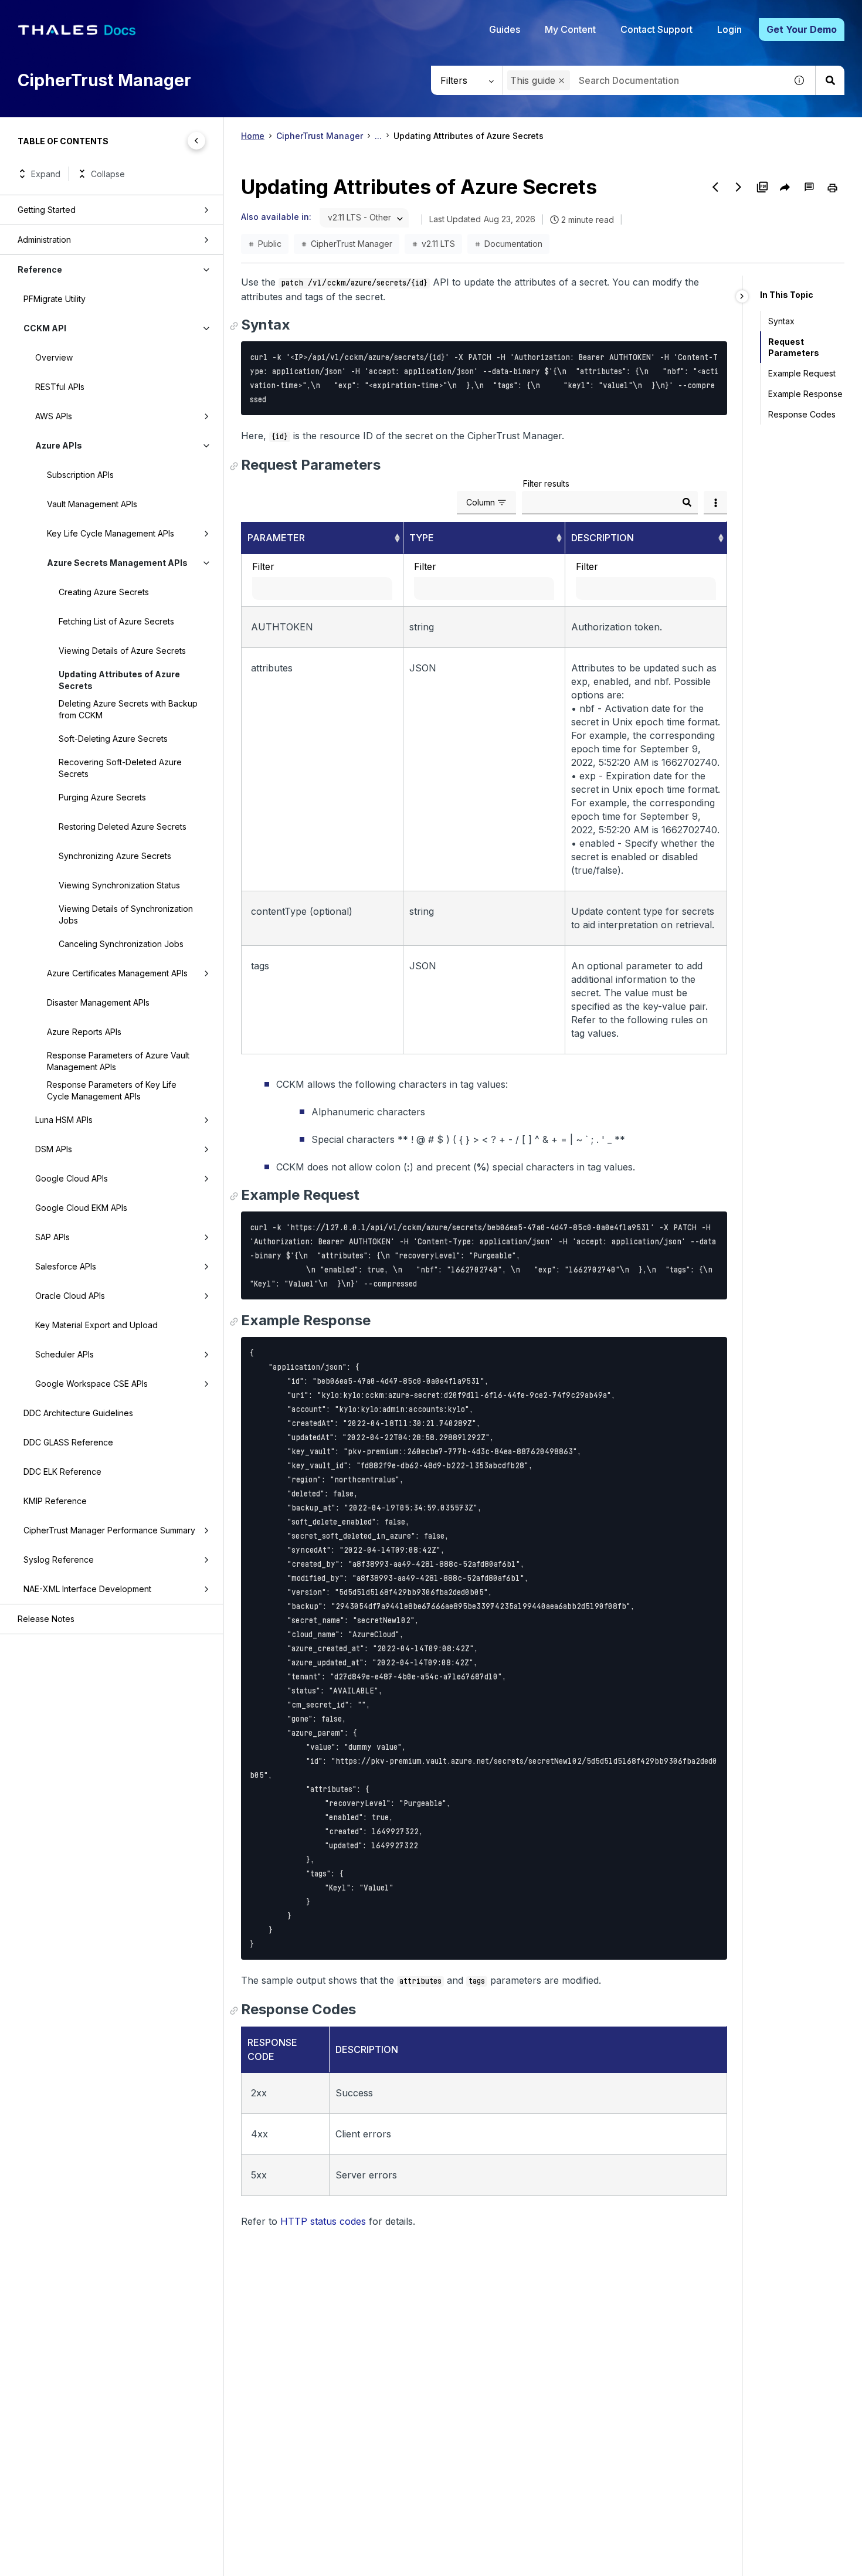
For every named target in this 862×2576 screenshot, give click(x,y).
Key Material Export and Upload (96, 1325)
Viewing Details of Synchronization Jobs (126, 914)
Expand (46, 174)
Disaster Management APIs (98, 1002)
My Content (570, 29)
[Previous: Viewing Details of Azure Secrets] (715, 187)
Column (481, 502)
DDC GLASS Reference (68, 1442)
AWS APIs (54, 416)
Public (270, 244)
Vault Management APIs (92, 504)
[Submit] (687, 503)
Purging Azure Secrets (102, 797)
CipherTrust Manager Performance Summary (109, 1530)
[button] (561, 81)
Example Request (802, 373)
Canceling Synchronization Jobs (121, 944)
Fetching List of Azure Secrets (116, 621)
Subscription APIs (80, 475)
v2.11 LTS (438, 244)
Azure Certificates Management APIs (117, 973)
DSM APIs (54, 1149)
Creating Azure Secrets (104, 592)
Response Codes (802, 414)
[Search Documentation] (830, 80)
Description (603, 538)
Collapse (108, 174)
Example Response (805, 394)
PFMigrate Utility (55, 299)
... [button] (378, 136)
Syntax (781, 321)
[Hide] (742, 296)
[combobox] (644, 80)
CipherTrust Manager (320, 136)
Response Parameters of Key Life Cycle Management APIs (112, 1090)
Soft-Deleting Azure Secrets (113, 739)
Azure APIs (59, 445)
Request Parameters (794, 347)
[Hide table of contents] (196, 141)
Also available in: (276, 217)
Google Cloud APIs (72, 1178)
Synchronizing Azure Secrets (115, 856)
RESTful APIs (60, 387)
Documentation (513, 244)
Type (422, 538)
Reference (40, 269)
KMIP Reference (55, 1501)
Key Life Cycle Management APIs (111, 533)
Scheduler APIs (65, 1354)
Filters (454, 80)
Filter (263, 566)
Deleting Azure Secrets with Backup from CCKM (128, 709)
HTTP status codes (323, 2221)
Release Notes (46, 1619)
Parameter (276, 538)
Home (253, 136)
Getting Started (47, 210)
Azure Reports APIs (84, 1032)
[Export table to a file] (715, 503)
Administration (44, 240)
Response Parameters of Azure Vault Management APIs (118, 1061)
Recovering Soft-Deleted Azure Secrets (120, 768)
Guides (505, 29)
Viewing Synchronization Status (119, 885)
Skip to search (144, 13)
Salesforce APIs (66, 1266)
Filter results (546, 483)
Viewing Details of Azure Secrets (122, 651)
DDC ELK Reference (62, 1472)
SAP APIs (52, 1237)
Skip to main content (52, 13)
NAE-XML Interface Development (87, 1589)
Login (729, 29)
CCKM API (45, 328)
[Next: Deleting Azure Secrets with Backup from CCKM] (739, 187)
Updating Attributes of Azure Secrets (119, 680)
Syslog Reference (59, 1559)
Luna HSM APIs (64, 1120)
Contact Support (656, 29)
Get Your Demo (802, 29)
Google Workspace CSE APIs (91, 1384)
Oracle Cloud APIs (70, 1296)
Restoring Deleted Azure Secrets (123, 827)
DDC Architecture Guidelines (78, 1413)
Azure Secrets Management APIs (117, 563)
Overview (54, 357)
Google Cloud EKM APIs (81, 1208)
